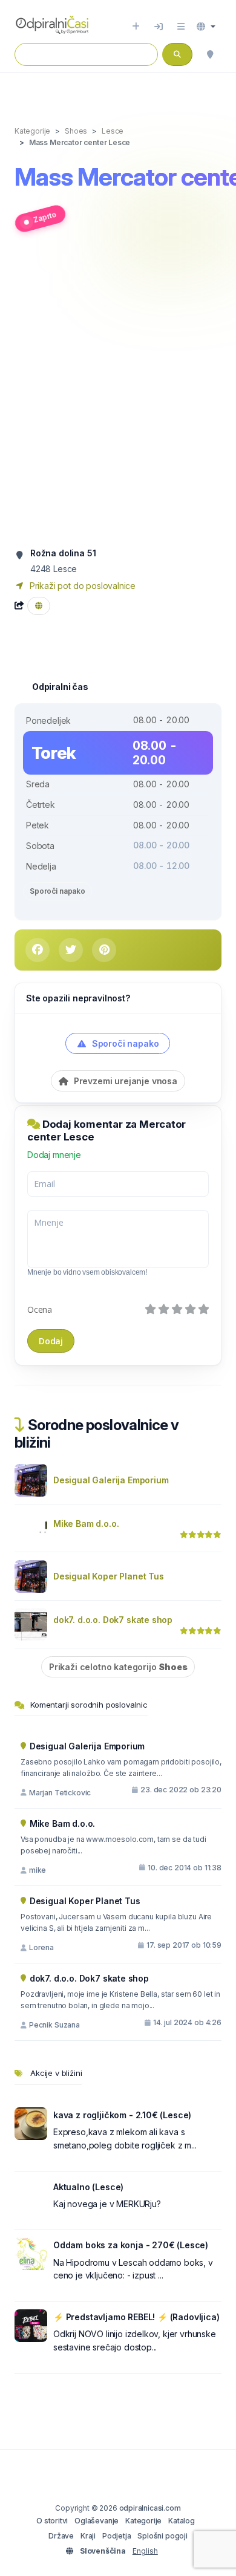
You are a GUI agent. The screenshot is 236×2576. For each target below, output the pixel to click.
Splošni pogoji (162, 2536)
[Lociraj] (210, 54)
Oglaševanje (97, 2521)
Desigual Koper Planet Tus (109, 1576)
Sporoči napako (57, 891)
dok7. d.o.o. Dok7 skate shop (113, 1620)
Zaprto (45, 217)
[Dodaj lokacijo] (136, 27)
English (145, 2551)
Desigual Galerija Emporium (111, 1480)
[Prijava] (159, 27)
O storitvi (52, 2521)
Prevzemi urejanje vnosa (124, 1081)
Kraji (88, 2536)
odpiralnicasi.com (150, 2508)
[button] (206, 27)
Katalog (182, 2521)
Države (61, 2536)
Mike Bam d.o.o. (86, 1524)
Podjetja (117, 2536)
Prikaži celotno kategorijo (118, 1667)
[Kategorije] (181, 27)
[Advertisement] (118, 395)
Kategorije (143, 2521)
